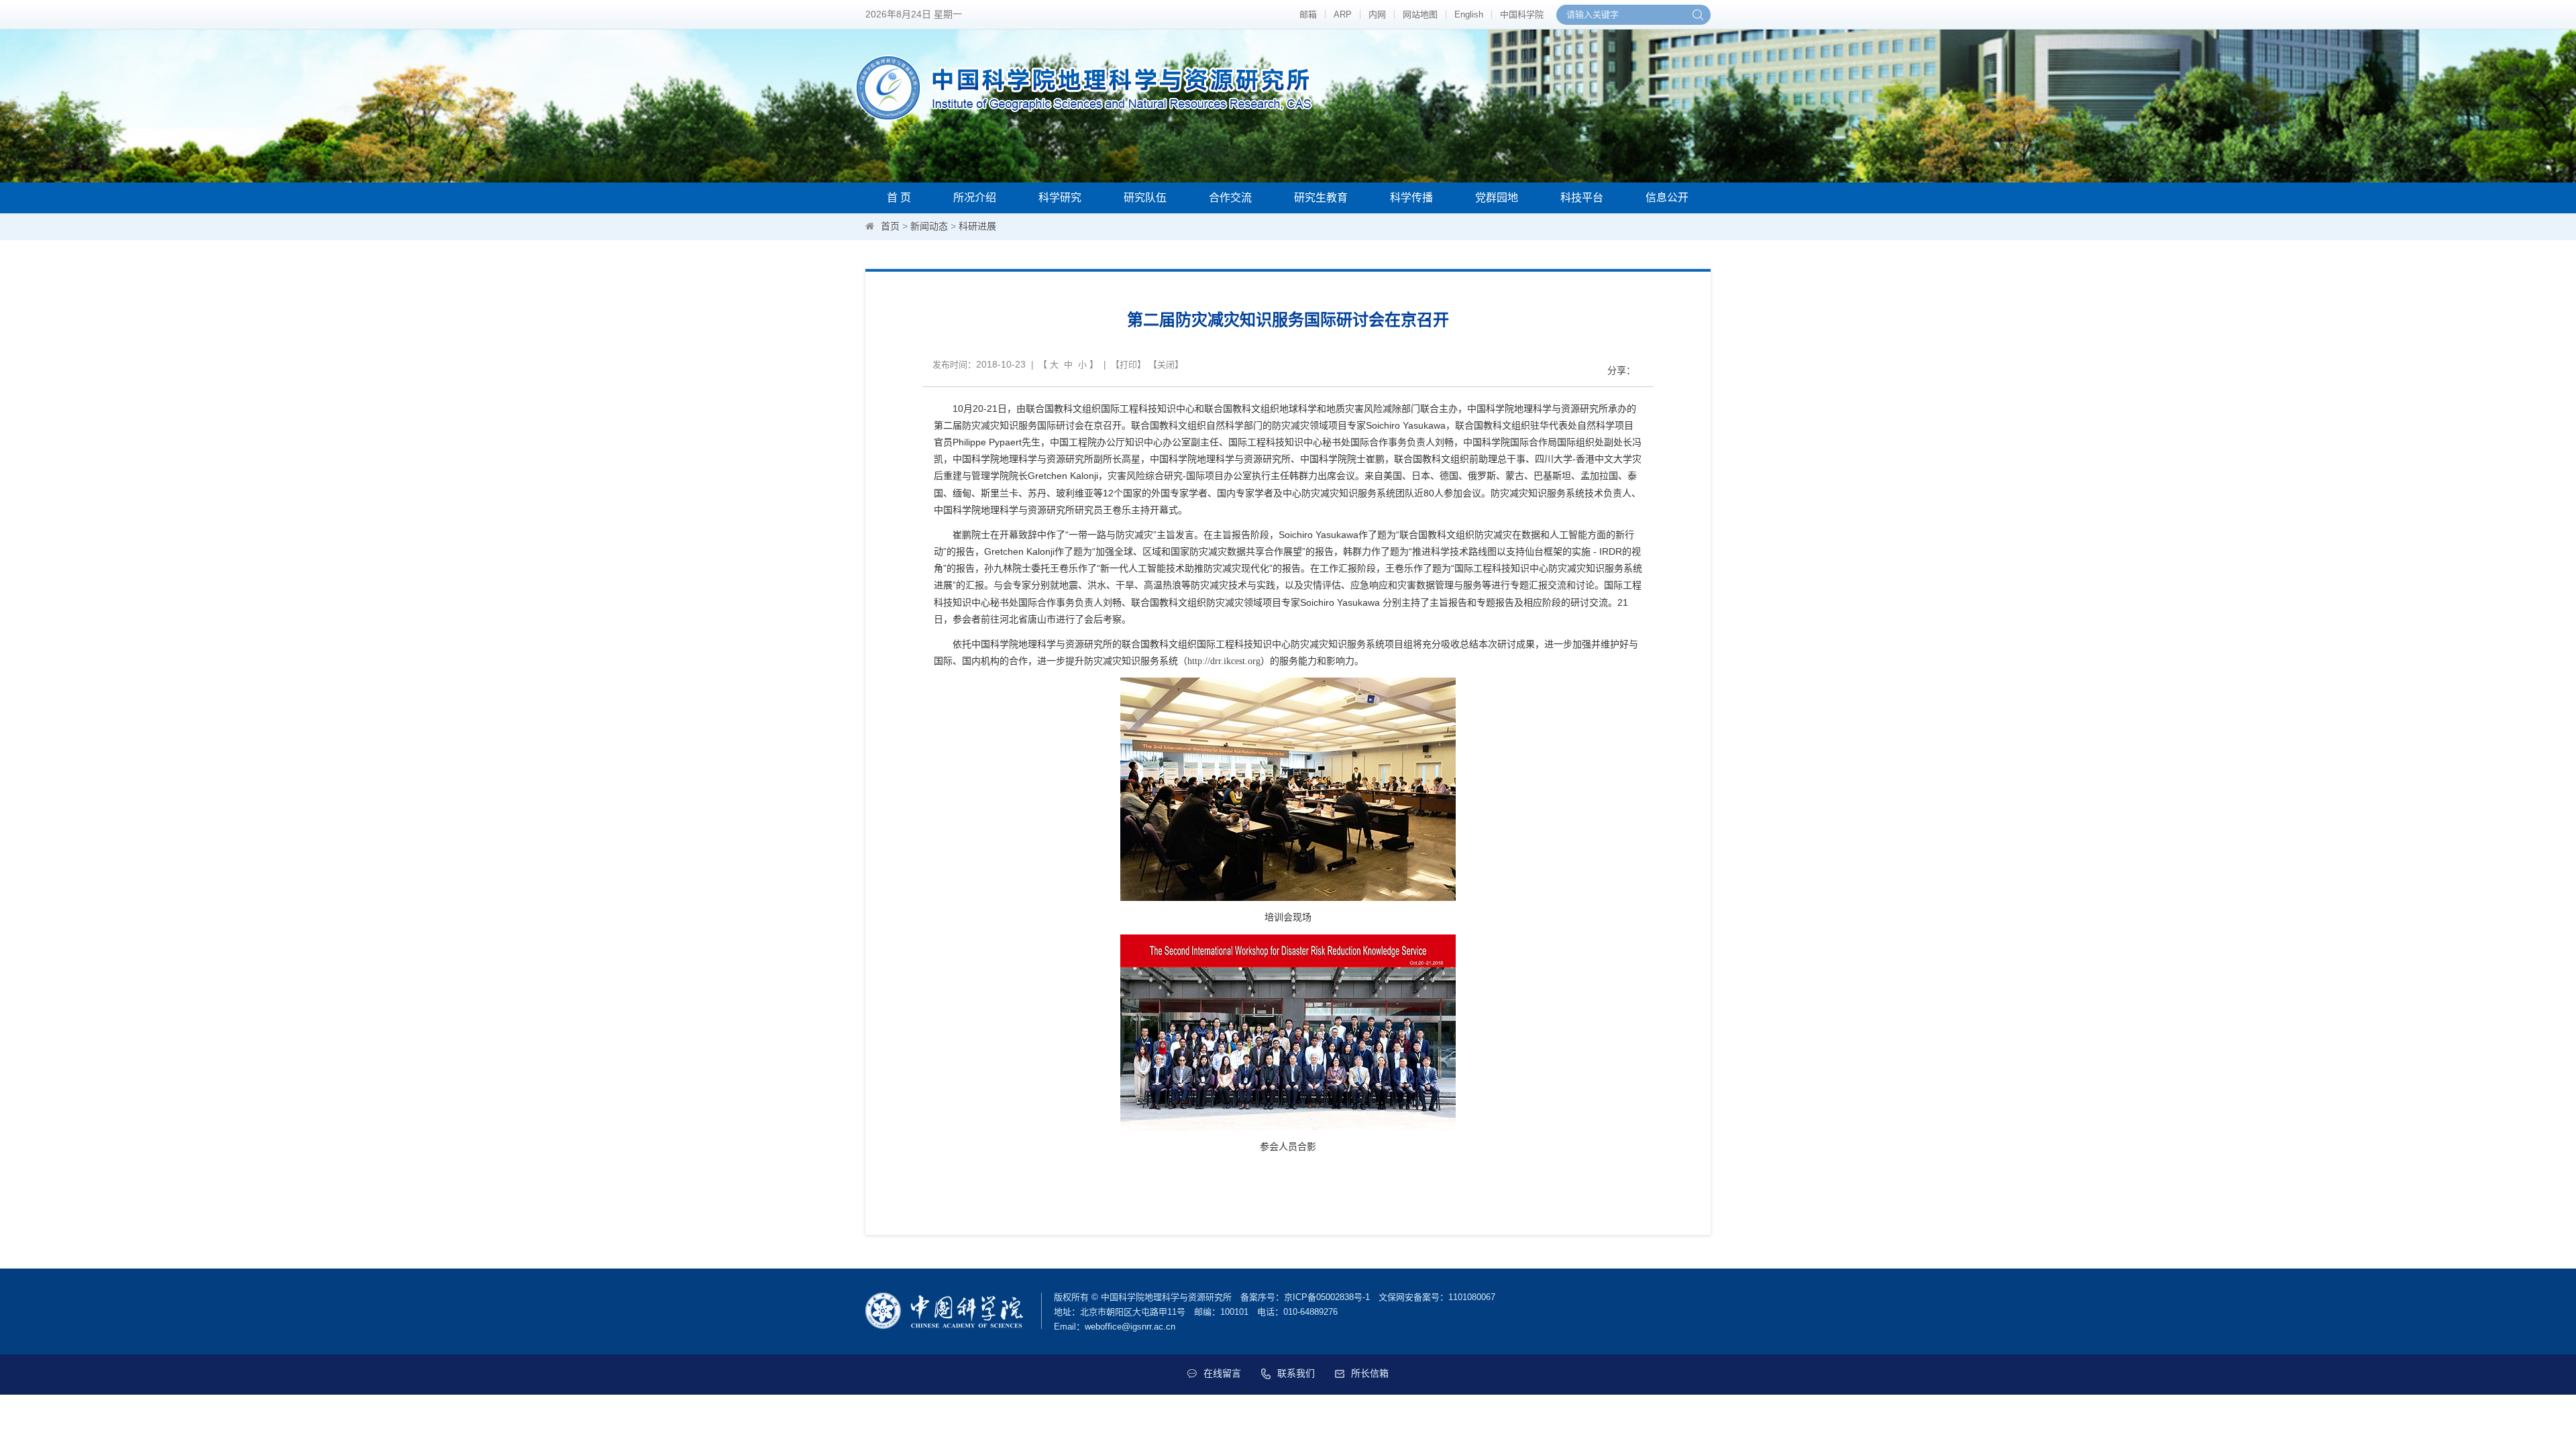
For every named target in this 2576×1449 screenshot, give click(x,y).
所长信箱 (1370, 1373)
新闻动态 (929, 226)
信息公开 (1667, 198)
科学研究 (1060, 198)
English (1469, 14)
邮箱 (1308, 14)
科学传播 (1411, 198)
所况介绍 (975, 198)
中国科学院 (1522, 14)
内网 (1377, 14)
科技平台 (1582, 198)
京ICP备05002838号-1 (1327, 1297)
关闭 (1166, 365)
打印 (1128, 365)
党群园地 (1497, 198)
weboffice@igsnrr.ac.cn (1130, 1327)
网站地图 (1420, 14)
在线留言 (1222, 1373)
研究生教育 (1321, 198)
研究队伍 (1145, 198)
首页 (890, 226)
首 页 (899, 198)
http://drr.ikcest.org (1224, 661)
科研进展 (977, 226)
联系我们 (1296, 1373)
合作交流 (1230, 198)
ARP (1343, 14)
